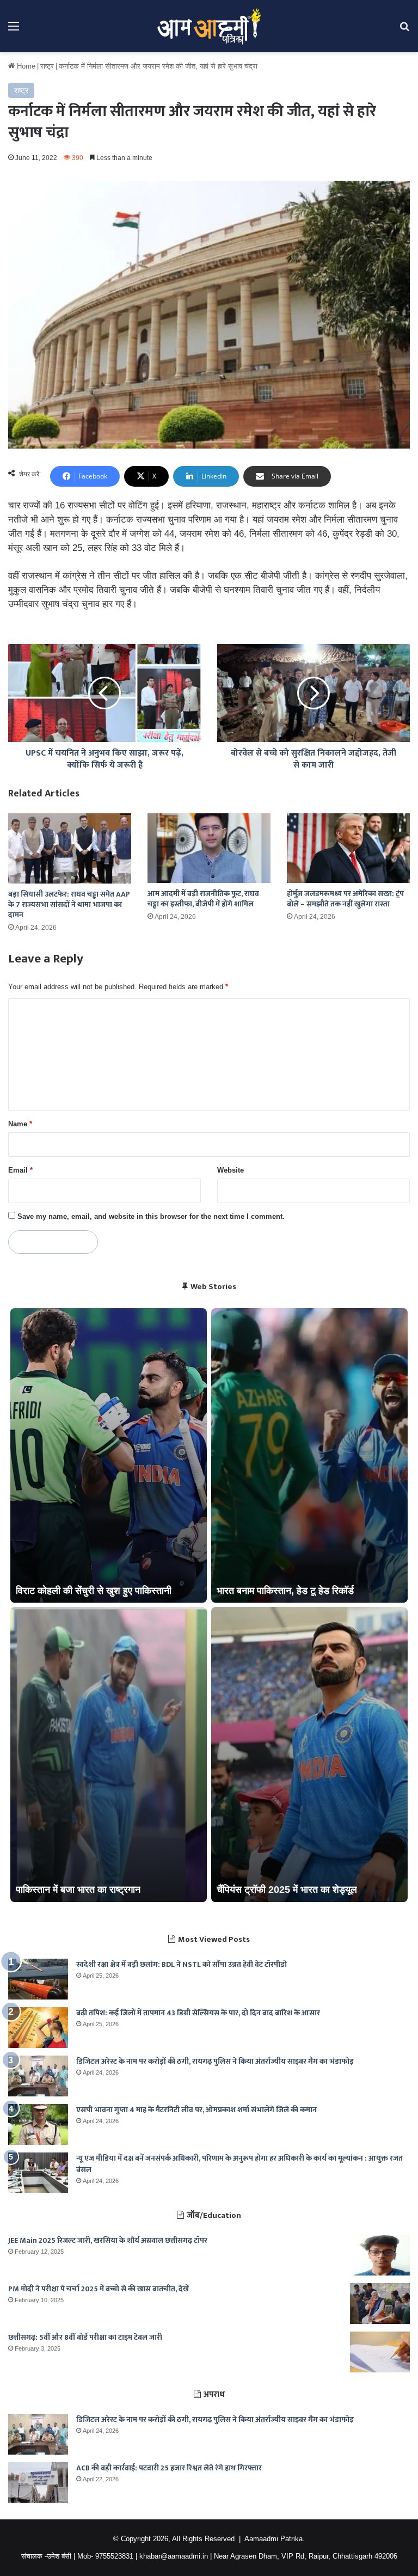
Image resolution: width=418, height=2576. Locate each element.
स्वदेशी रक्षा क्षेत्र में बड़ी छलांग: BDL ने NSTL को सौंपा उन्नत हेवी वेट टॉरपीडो (182, 1964)
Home (25, 66)
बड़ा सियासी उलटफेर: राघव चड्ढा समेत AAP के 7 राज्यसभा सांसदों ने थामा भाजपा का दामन (69, 904)
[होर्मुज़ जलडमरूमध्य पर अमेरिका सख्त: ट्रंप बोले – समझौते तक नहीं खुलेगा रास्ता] (348, 848)
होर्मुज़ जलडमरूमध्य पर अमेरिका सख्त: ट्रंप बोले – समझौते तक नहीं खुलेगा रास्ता (345, 899)
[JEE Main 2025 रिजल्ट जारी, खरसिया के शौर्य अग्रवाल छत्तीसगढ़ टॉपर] (380, 2255)
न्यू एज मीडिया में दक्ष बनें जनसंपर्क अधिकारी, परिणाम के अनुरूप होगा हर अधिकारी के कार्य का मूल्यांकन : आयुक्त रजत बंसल (239, 2164)
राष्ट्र (47, 66)
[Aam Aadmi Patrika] (209, 26)
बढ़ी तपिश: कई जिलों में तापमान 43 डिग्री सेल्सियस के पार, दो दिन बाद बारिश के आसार (198, 2013)
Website (230, 1170)
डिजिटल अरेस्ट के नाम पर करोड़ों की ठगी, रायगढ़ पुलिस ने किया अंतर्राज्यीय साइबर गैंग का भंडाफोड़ (215, 2061)
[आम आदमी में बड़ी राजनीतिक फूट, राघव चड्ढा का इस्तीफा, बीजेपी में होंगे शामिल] (209, 848)
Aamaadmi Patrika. (275, 2539)
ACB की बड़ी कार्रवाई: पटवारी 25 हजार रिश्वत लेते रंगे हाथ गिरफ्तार (169, 2468)
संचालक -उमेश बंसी (46, 2556)
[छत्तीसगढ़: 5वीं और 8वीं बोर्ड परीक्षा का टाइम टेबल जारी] (380, 2352)
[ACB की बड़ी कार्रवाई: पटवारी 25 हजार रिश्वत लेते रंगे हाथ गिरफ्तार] (38, 2483)
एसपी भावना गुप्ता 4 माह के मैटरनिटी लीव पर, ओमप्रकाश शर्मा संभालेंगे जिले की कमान (196, 2110)
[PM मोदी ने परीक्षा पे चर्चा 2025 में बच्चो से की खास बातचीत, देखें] (380, 2304)
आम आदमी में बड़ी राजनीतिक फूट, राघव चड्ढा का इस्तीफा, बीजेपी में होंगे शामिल (203, 899)
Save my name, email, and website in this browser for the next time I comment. (151, 1216)
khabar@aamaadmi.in (174, 2556)
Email (20, 1170)
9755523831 (114, 2556)
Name (20, 1124)
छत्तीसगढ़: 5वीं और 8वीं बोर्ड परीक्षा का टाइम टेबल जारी (85, 2337)
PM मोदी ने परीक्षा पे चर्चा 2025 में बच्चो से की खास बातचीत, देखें (99, 2289)
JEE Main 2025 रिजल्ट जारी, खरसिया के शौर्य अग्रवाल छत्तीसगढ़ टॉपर (108, 2240)
